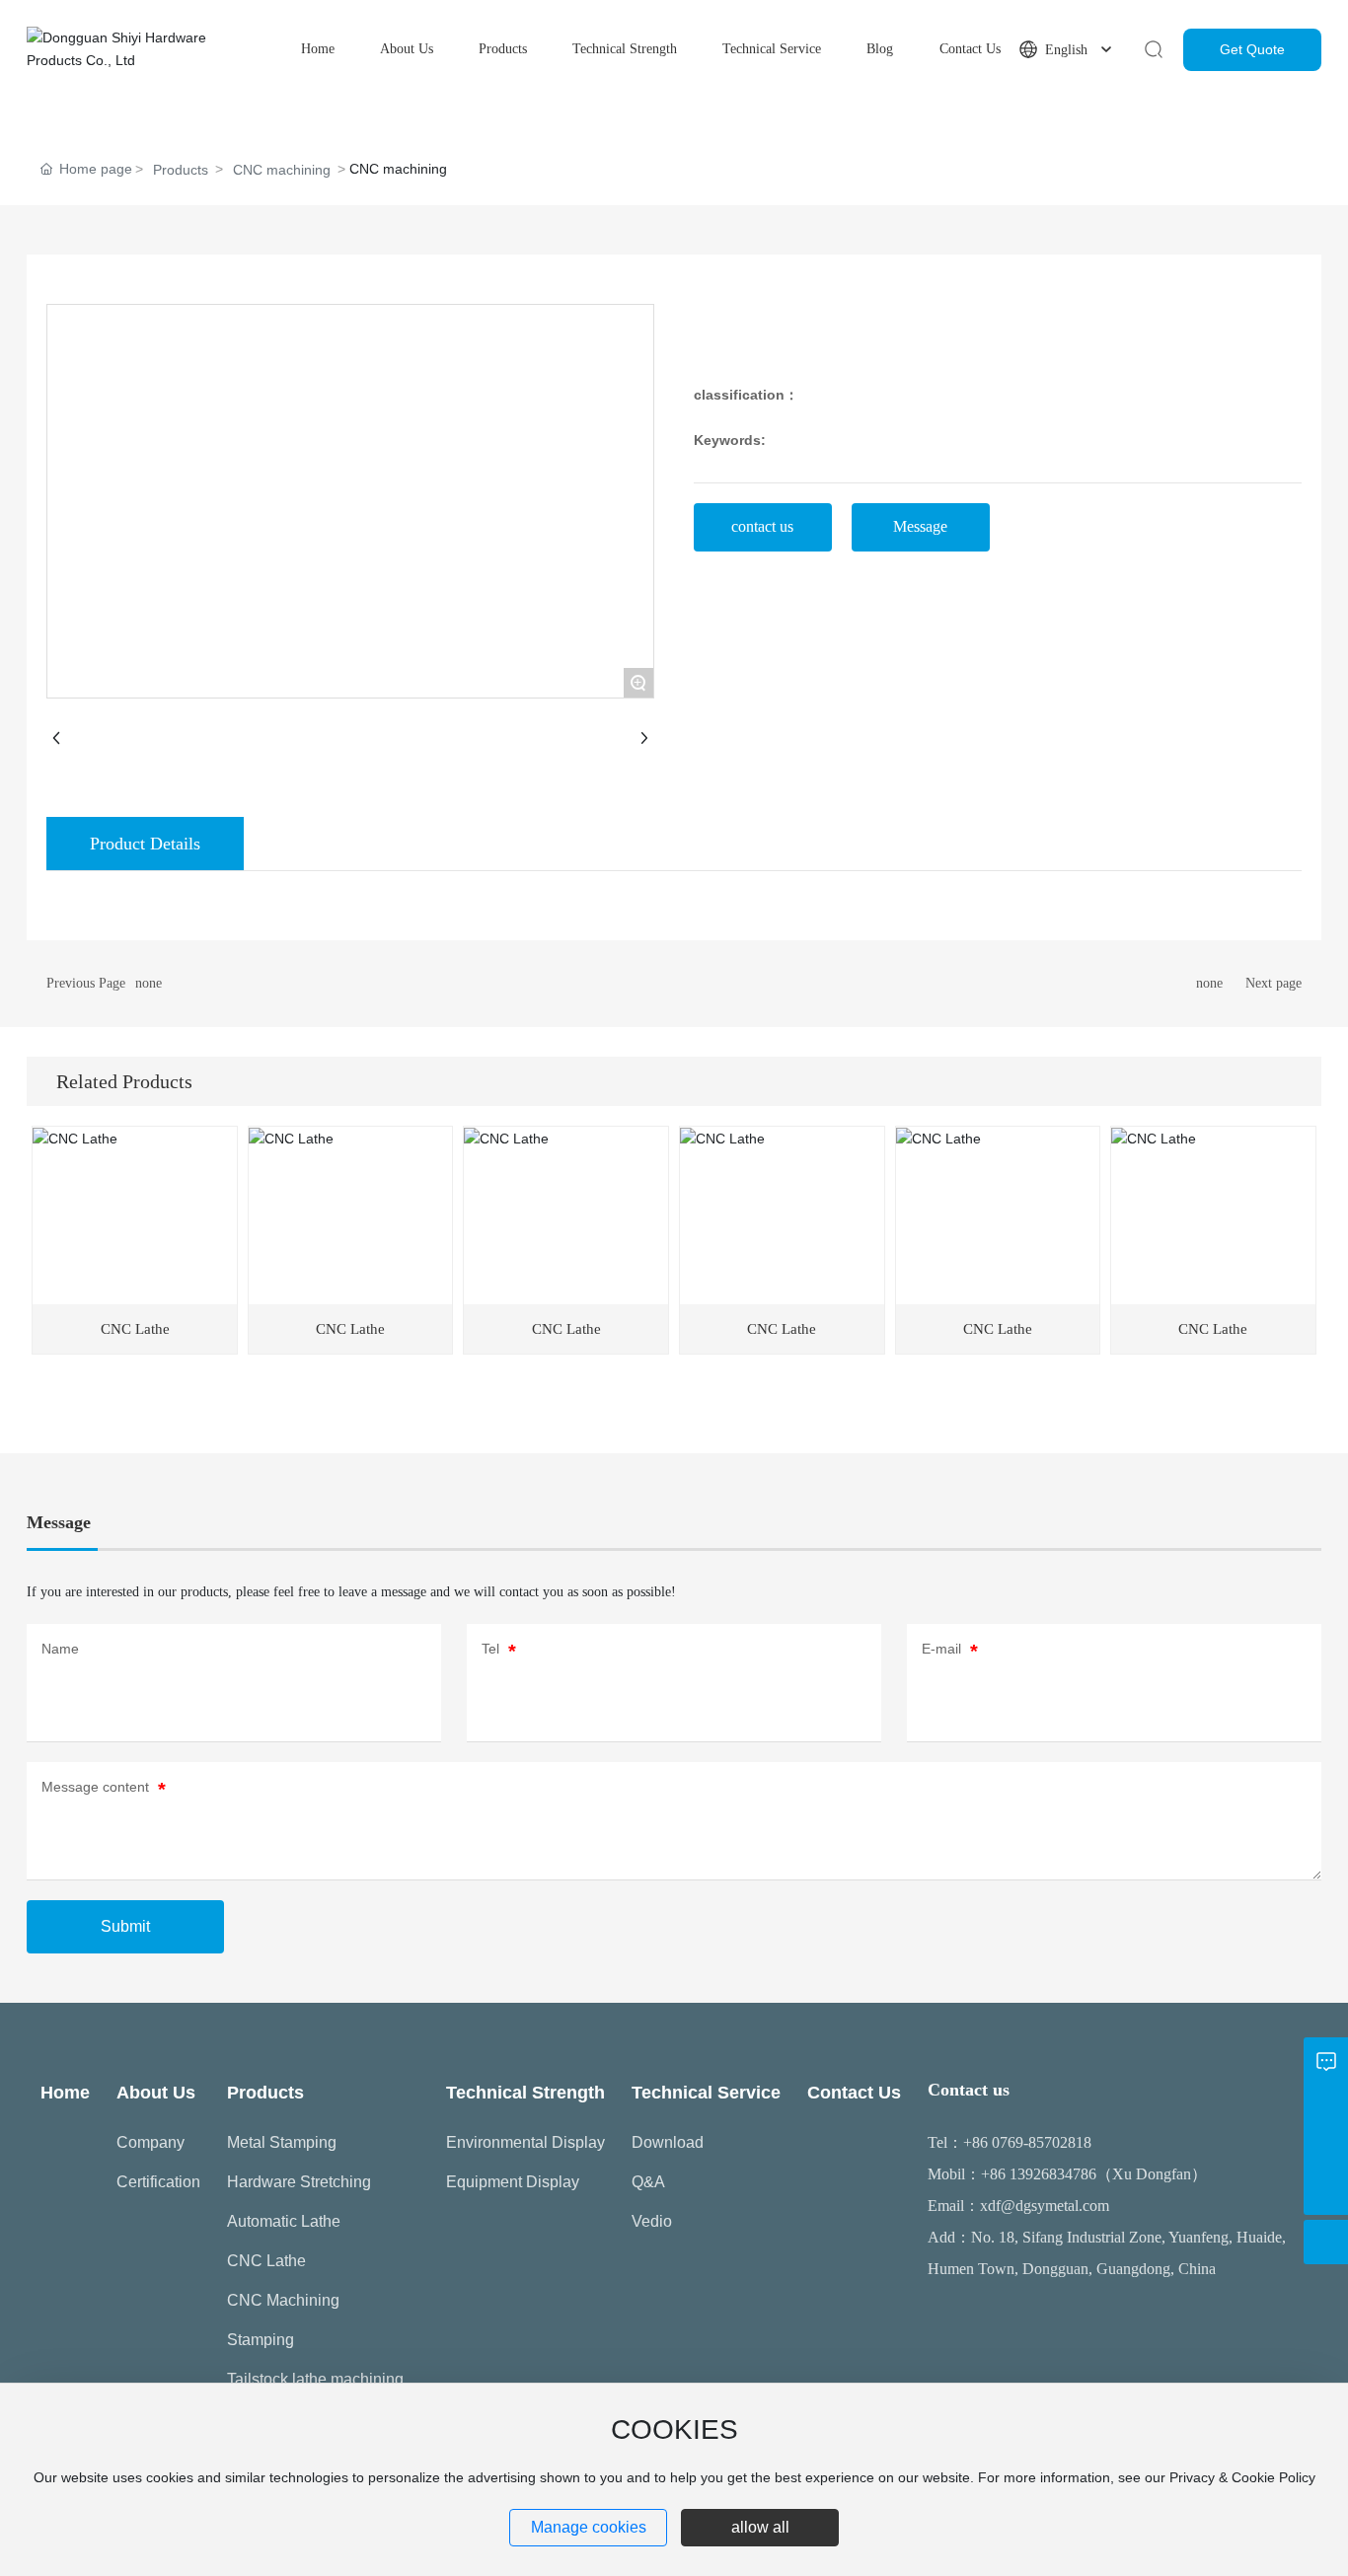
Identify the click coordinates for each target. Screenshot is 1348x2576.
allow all (760, 2527)
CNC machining (282, 170)
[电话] (1326, 2148)
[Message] (1326, 2060)
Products (181, 170)
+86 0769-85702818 (1027, 2142)
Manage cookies (589, 2527)
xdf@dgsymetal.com (1045, 2206)
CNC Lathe (135, 1329)
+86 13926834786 (1039, 2174)
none (149, 983)
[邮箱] (1326, 2104)
